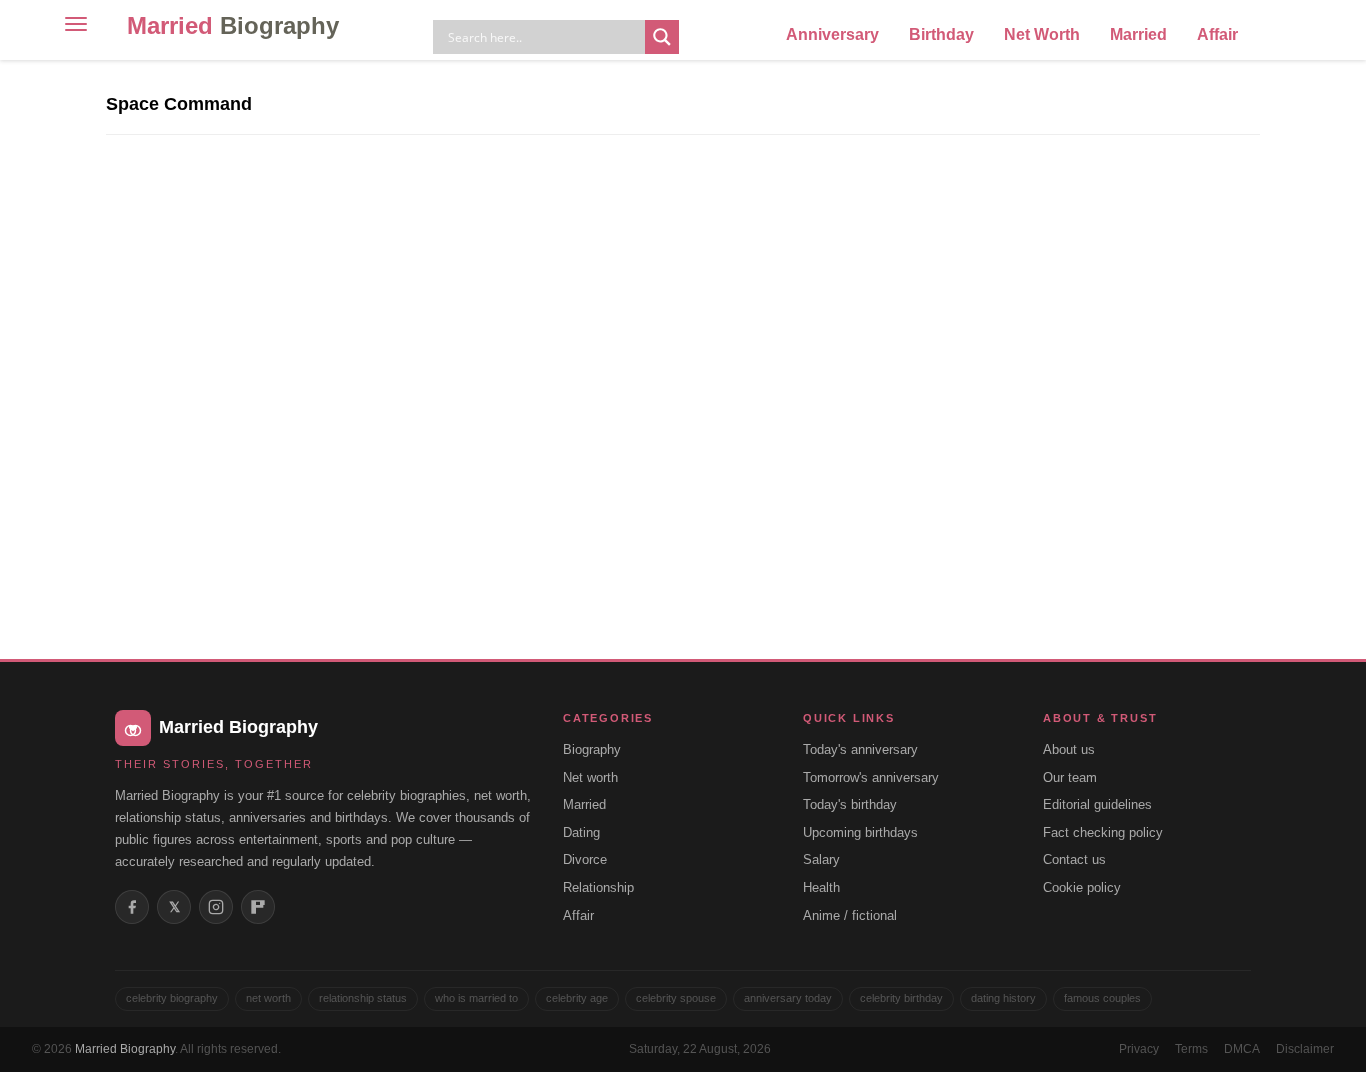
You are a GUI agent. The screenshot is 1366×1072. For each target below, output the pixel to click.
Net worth (590, 777)
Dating (581, 832)
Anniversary (832, 34)
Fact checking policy (1103, 832)
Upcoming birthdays (860, 832)
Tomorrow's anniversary (871, 777)
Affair (1217, 34)
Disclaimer (1305, 1049)
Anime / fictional (850, 915)
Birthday (941, 34)
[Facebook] (132, 907)
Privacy (1139, 1049)
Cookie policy (1082, 887)
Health (821, 887)
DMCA (1242, 1049)
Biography (592, 749)
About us (1069, 749)
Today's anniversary (860, 749)
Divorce (585, 859)
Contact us (1074, 859)
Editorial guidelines (1097, 804)
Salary (821, 859)
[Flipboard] (258, 907)
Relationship (598, 887)
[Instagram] (216, 907)
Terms (1191, 1049)
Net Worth (1042, 34)
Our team (1070, 777)
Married (233, 25)
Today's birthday (850, 804)
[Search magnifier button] (662, 37)
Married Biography (125, 1049)
